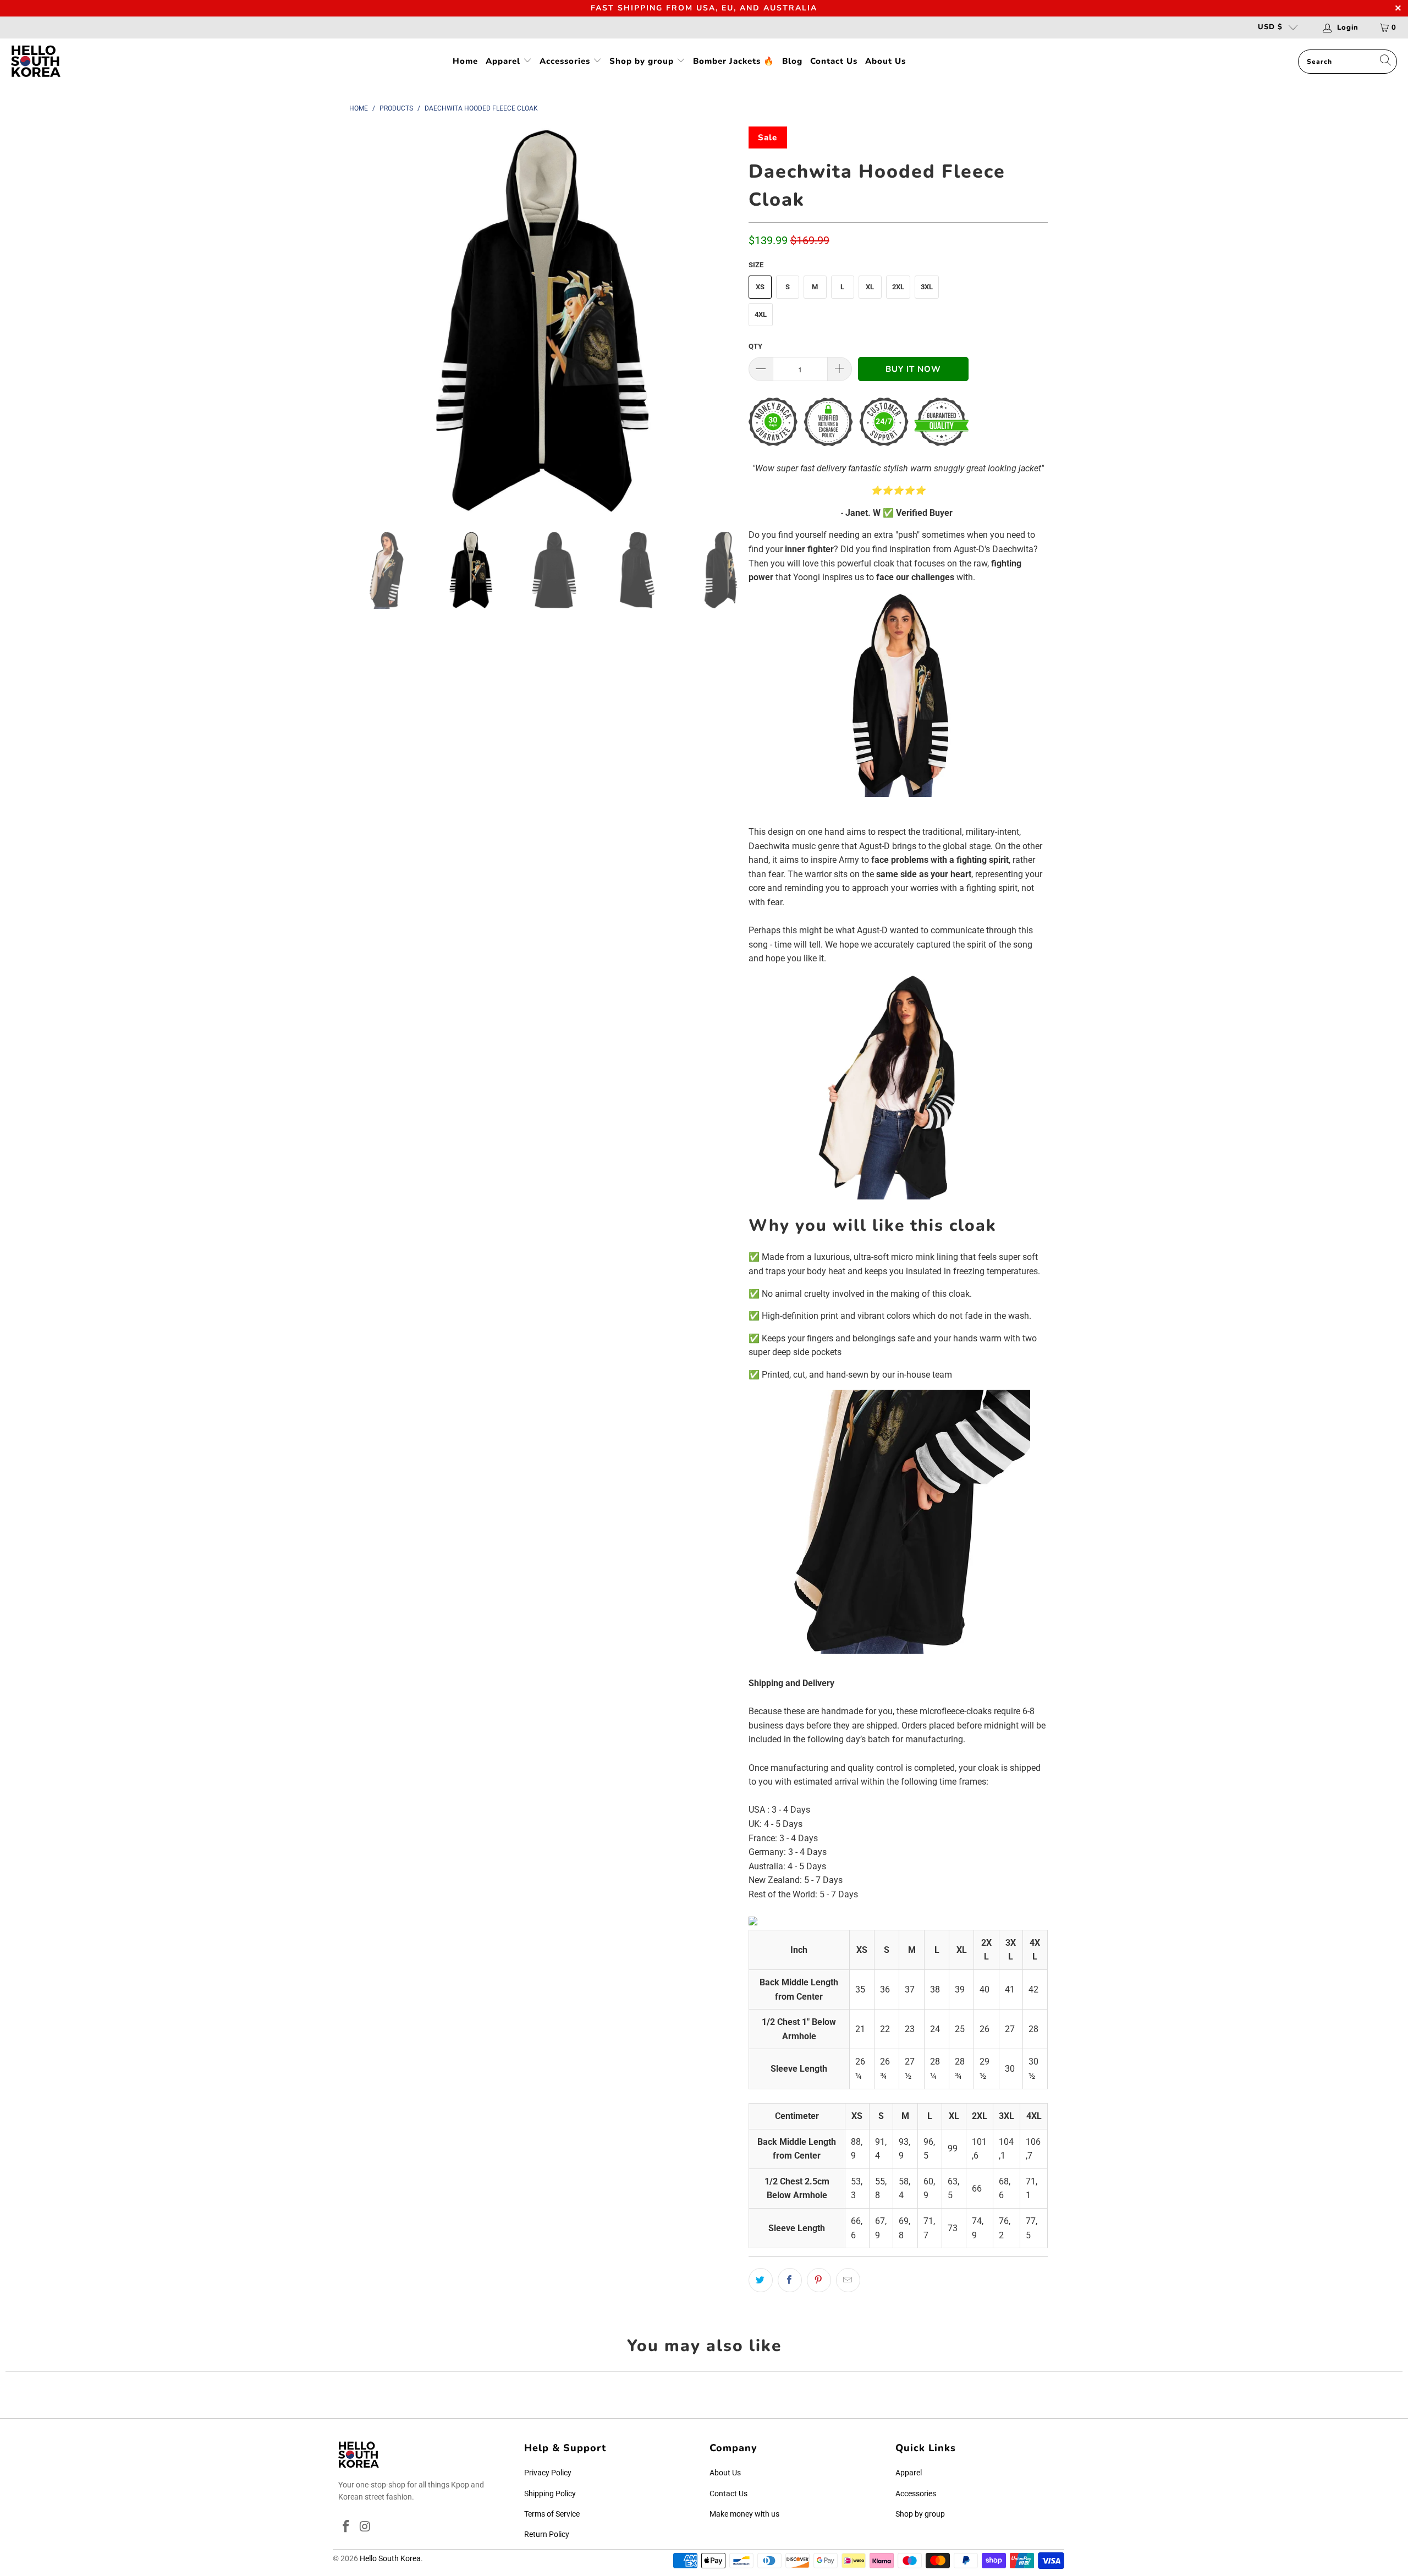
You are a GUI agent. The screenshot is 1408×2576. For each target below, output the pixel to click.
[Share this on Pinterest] (819, 2280)
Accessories (566, 61)
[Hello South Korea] (36, 62)
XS (760, 287)
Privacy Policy (548, 2473)
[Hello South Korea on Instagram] (366, 2527)
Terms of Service (552, 2514)
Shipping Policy (550, 2494)
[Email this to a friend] (848, 2280)
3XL (927, 287)
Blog (792, 61)
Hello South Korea (390, 2558)
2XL (898, 287)
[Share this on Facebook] (790, 2280)
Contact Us (834, 61)
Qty (755, 346)
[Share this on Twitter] (761, 2280)
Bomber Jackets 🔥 (734, 61)
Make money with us (744, 2514)
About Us (886, 61)
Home (465, 61)
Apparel (504, 61)
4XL (761, 314)
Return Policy (547, 2534)
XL (870, 287)
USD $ (1270, 27)
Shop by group (643, 61)
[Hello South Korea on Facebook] (346, 2527)
